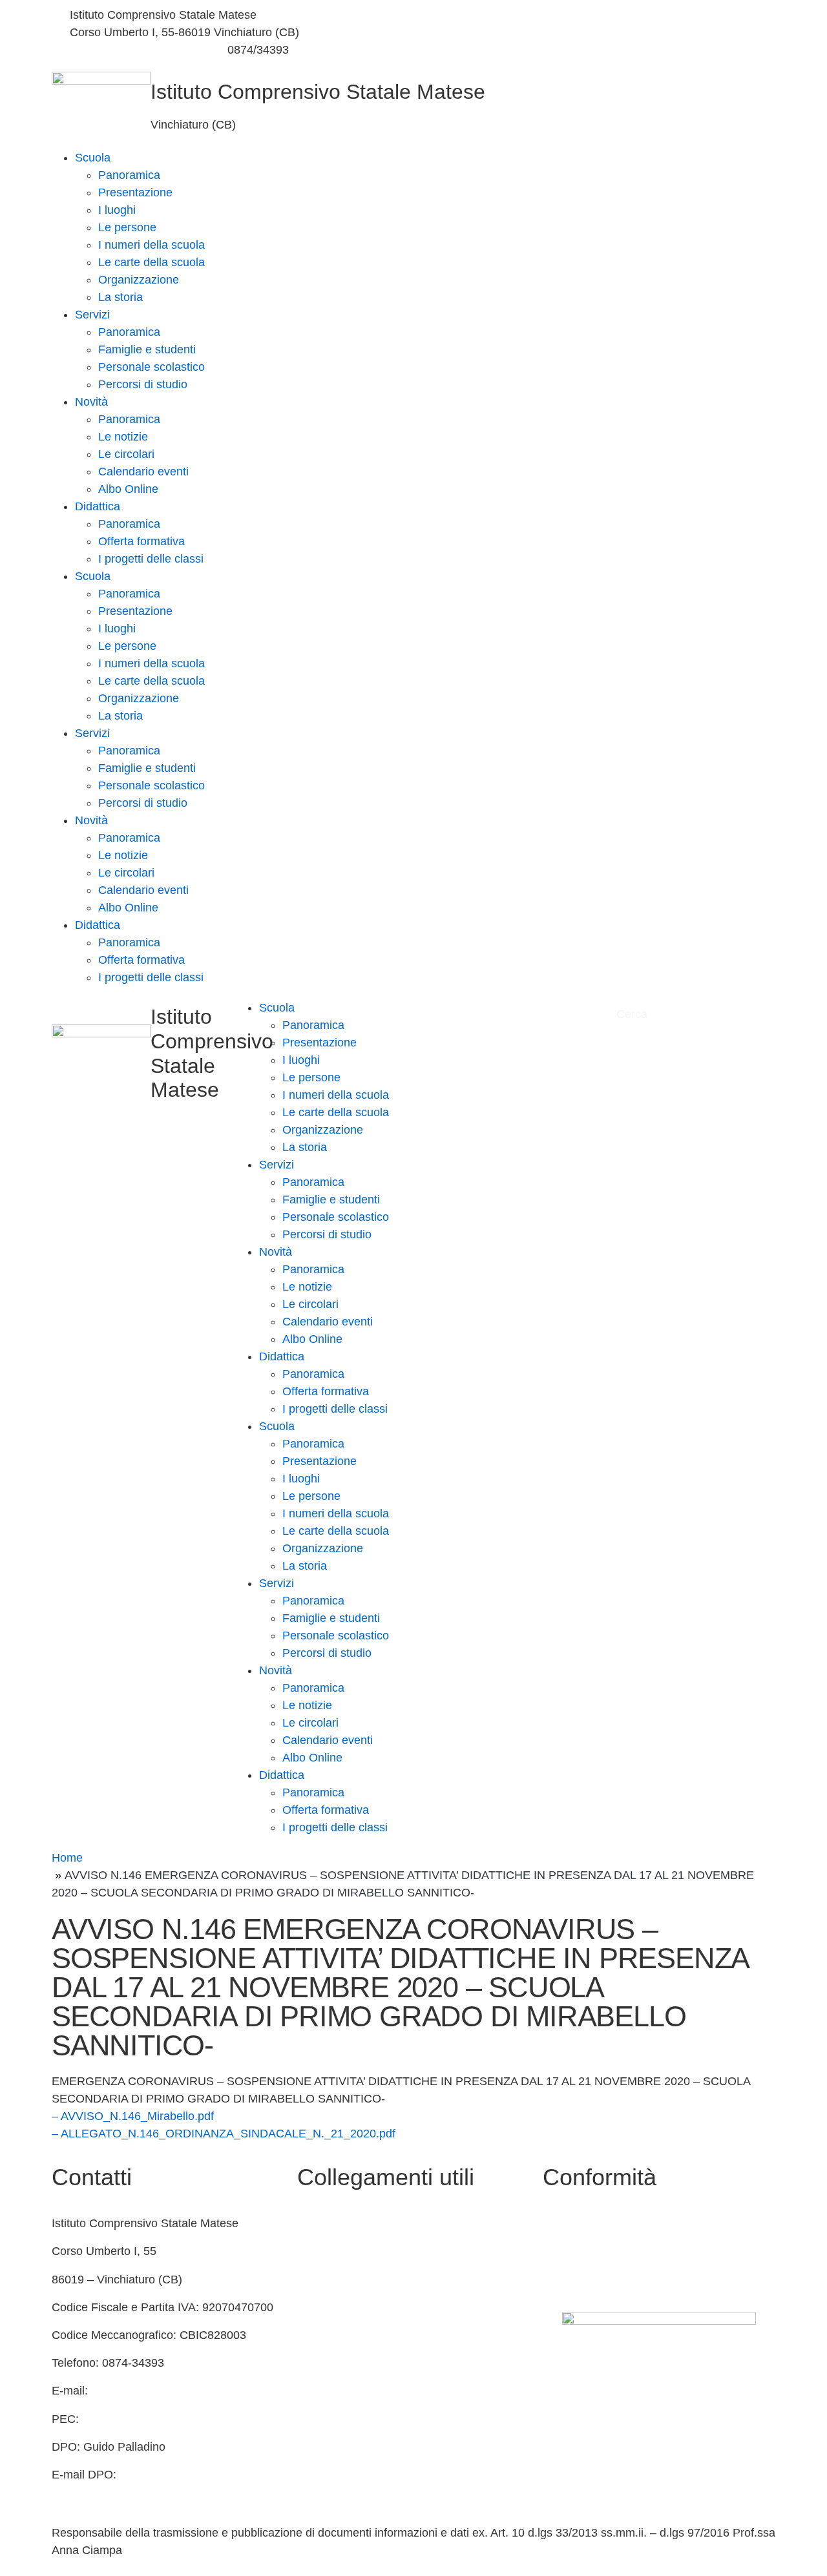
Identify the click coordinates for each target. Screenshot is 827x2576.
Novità (91, 402)
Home (67, 1858)
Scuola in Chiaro (340, 2307)
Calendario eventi (143, 472)
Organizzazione (139, 280)
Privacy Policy (579, 2223)
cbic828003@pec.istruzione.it (160, 2419)
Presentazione (135, 192)
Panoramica (129, 175)
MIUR (312, 2251)
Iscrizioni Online (338, 2391)
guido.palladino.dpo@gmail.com (134, 2492)
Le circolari (126, 454)
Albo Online (128, 489)
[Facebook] (598, 15)
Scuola (93, 158)
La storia (120, 297)
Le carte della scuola (152, 262)
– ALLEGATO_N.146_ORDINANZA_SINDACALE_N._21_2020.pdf (224, 2134)
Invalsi (314, 2363)
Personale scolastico (152, 367)
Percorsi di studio (143, 384)
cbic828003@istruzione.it (135, 50)
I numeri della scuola (152, 245)
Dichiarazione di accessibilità (617, 2251)
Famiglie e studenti (147, 349)
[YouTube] (598, 33)
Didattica (98, 506)
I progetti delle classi (151, 559)
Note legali (570, 2280)
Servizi (92, 315)
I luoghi (117, 210)
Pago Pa (319, 2419)
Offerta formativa (141, 541)
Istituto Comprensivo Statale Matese (318, 92)
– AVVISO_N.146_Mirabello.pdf (133, 2116)
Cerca (633, 1014)
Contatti (317, 2223)
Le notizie (123, 437)
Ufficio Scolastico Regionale (369, 2335)
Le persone (127, 227)
